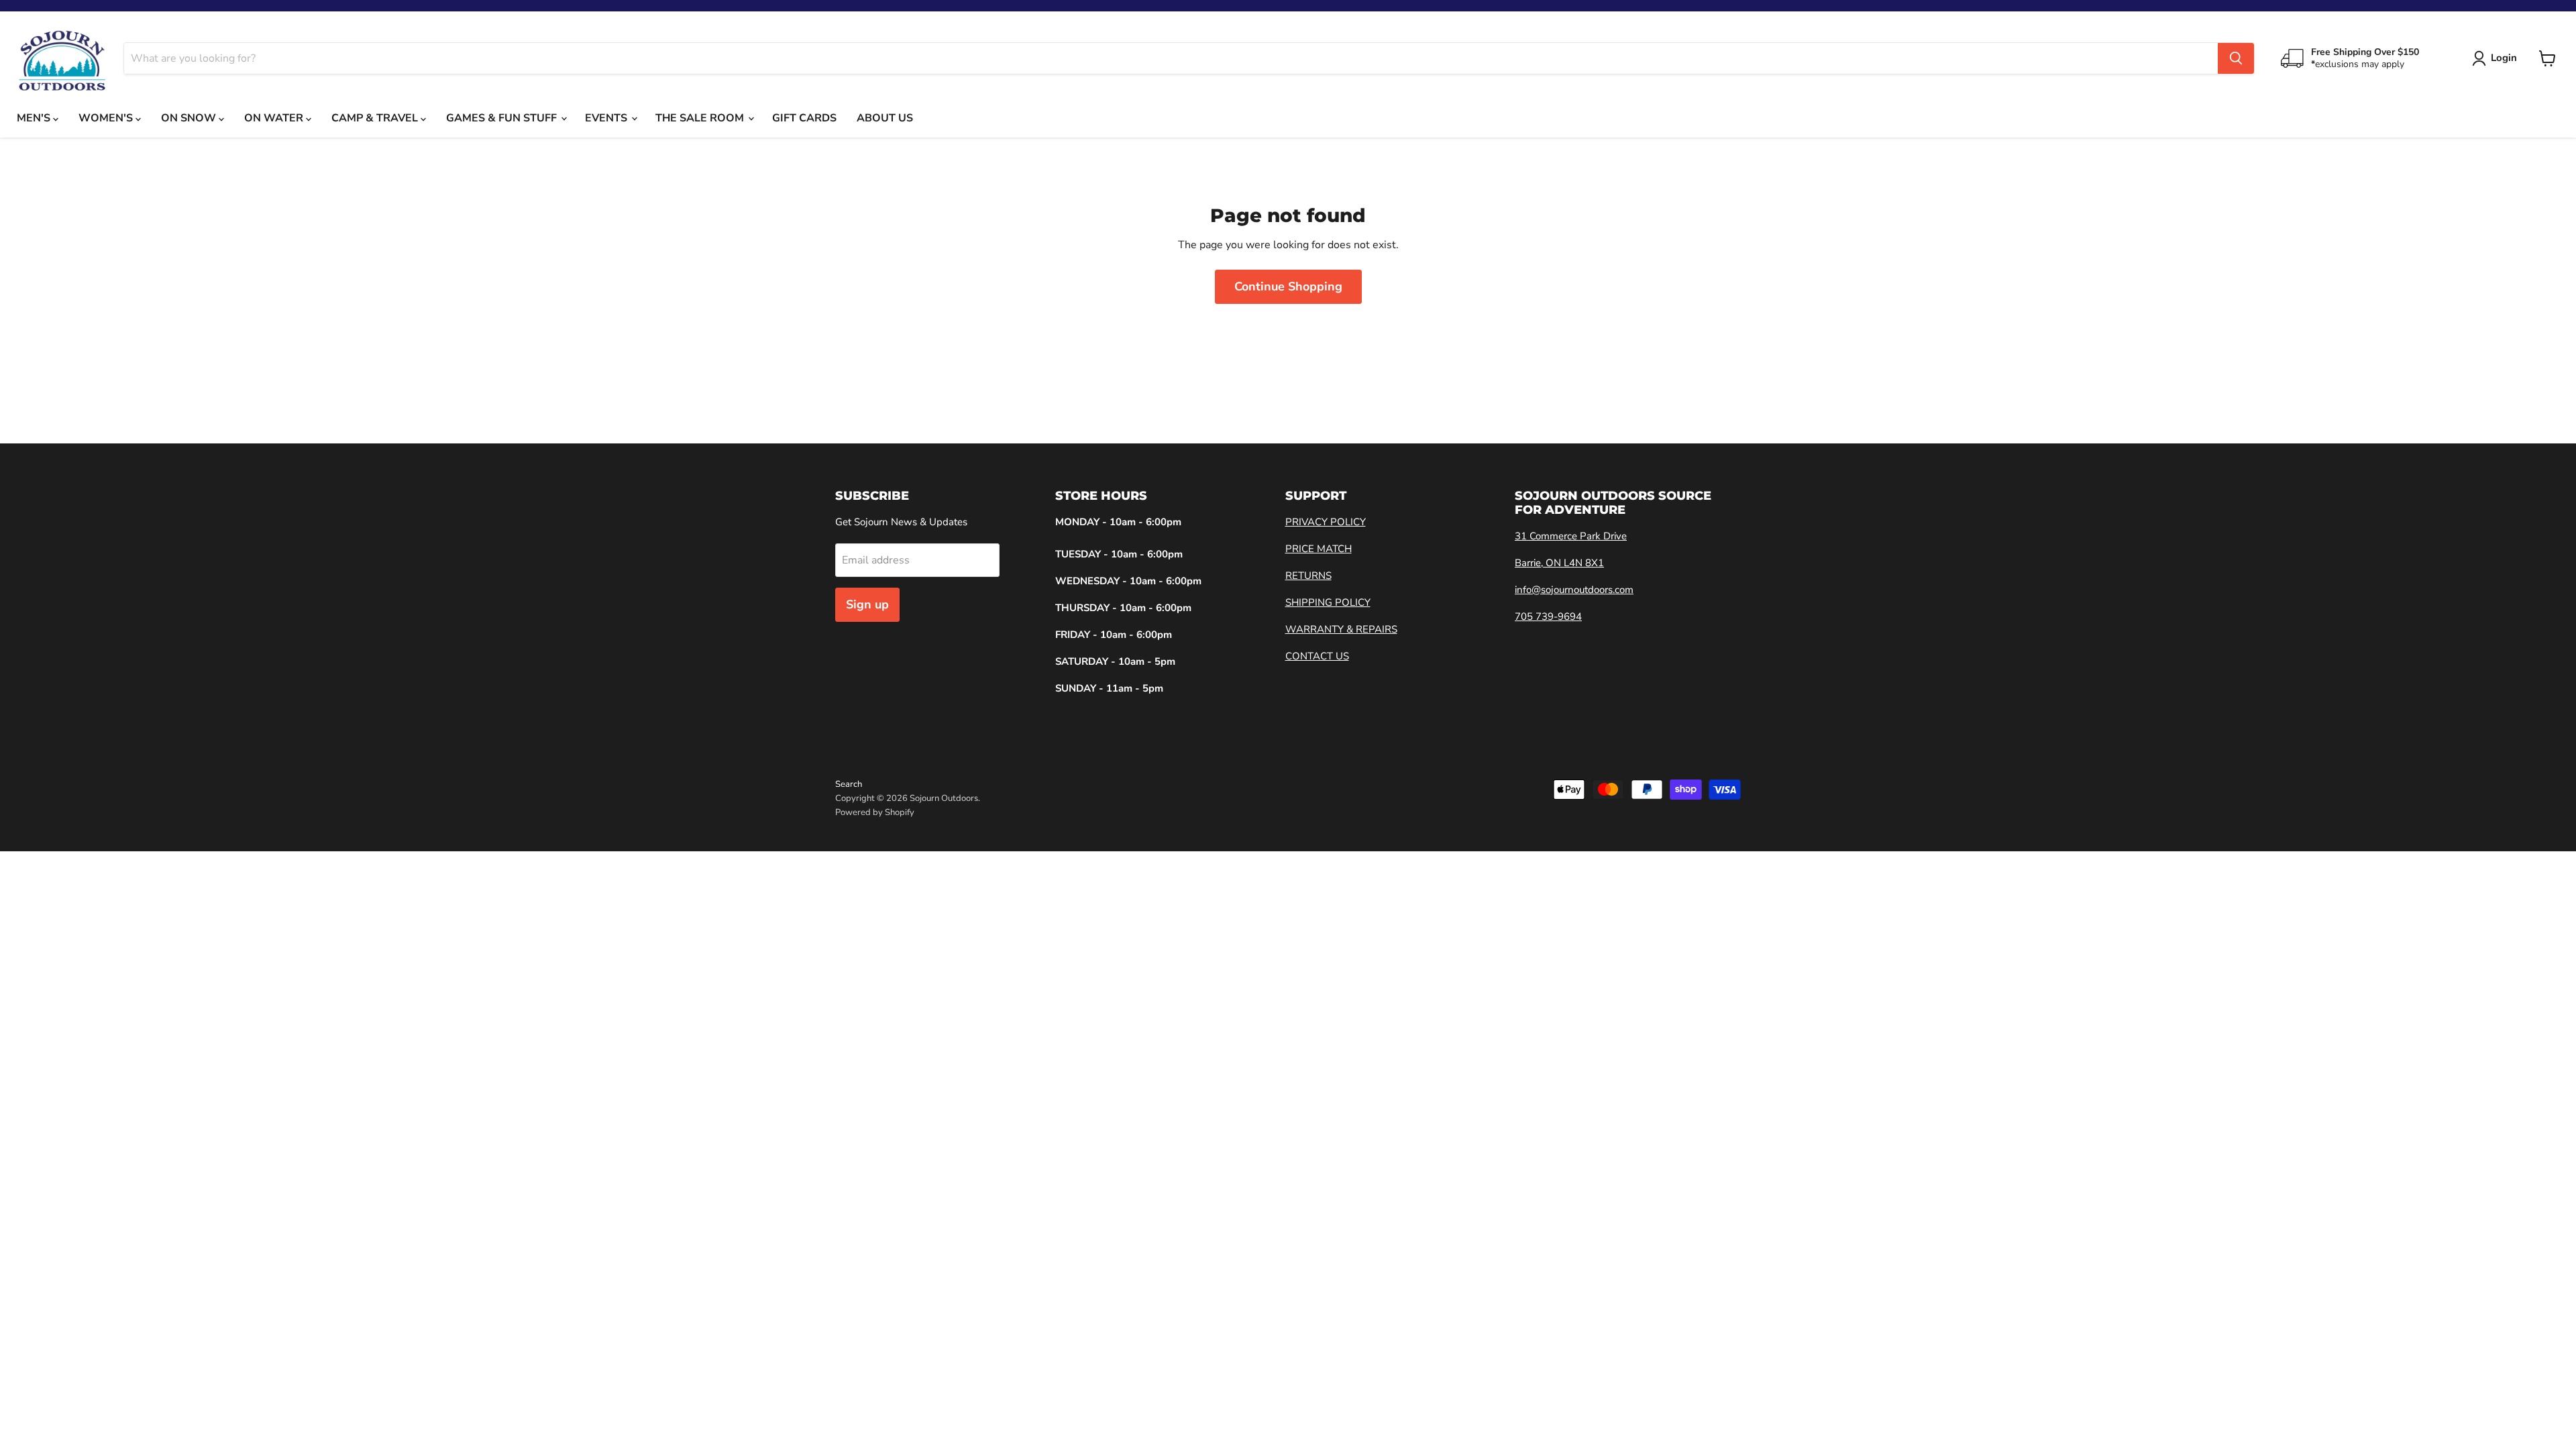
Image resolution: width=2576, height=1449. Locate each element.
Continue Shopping (1288, 286)
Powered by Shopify (875, 812)
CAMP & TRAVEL (376, 118)
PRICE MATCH (1319, 549)
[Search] (2236, 58)
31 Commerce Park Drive (1571, 536)
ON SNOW (190, 118)
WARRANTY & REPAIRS (1341, 629)
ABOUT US (885, 118)
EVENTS (607, 118)
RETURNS (1308, 576)
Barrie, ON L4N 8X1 (1559, 563)
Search (849, 784)
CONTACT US (1317, 656)
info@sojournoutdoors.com (1574, 590)
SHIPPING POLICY (1328, 602)
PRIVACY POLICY (1326, 522)
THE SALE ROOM (701, 118)
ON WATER (275, 118)
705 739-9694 (1548, 616)
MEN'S (35, 118)
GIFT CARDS (804, 118)
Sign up (867, 604)
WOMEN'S (107, 118)
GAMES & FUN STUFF (503, 118)
